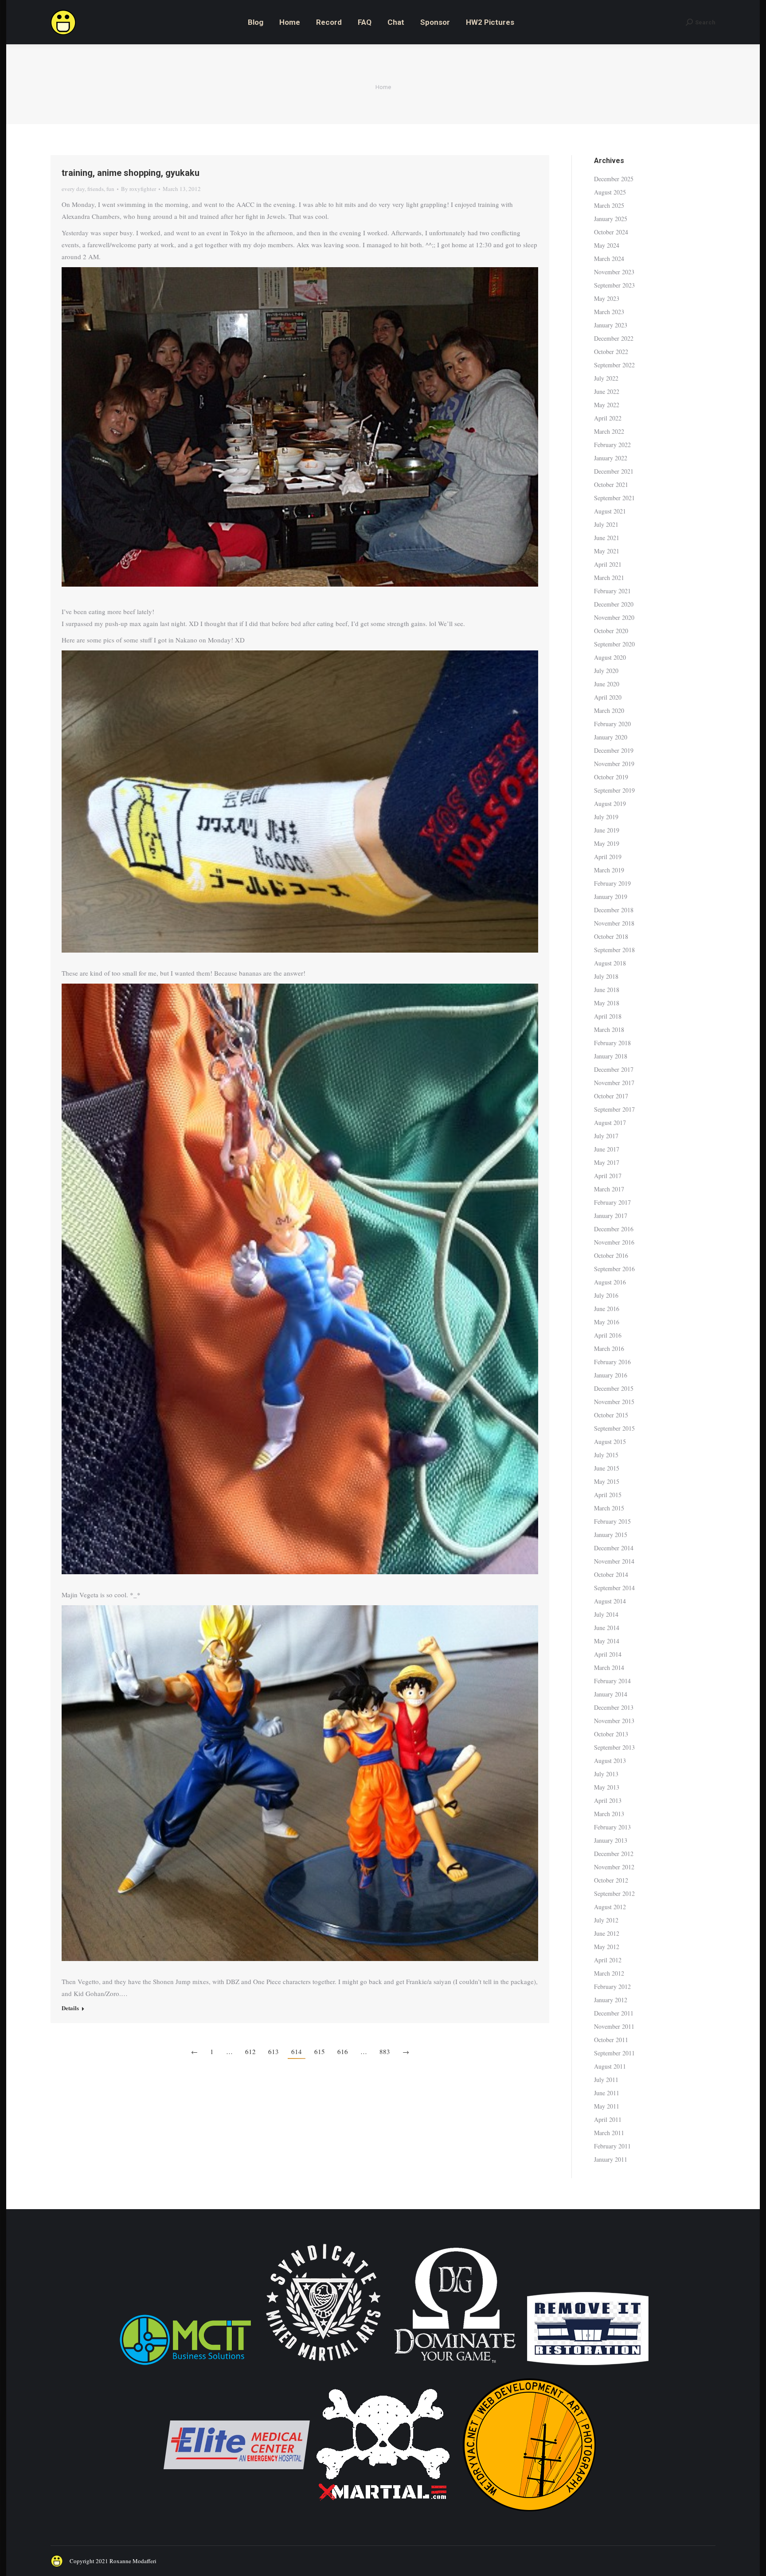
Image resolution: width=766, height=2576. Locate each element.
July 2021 (606, 524)
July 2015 (606, 1455)
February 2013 (612, 1827)
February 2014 (612, 1681)
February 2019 (612, 883)
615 (320, 2051)
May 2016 (607, 1322)
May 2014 (607, 1641)
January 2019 (611, 897)
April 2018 (608, 1016)
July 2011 (606, 2080)
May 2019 (607, 843)
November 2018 (614, 923)
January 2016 (611, 1375)
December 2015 (614, 1388)
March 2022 (609, 431)
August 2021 (610, 511)
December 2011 (614, 2013)
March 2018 (609, 1029)
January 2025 (611, 219)
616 (343, 2051)
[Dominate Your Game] (455, 2366)
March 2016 (609, 1348)
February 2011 (612, 2146)
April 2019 (608, 857)
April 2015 (608, 1495)
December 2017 (614, 1069)
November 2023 (614, 272)
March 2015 (609, 1508)
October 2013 (611, 1734)
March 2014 (609, 1667)
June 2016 (607, 1309)
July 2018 (606, 976)
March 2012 (609, 1973)
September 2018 (614, 950)
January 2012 (611, 2000)
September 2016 (614, 1269)
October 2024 (611, 232)
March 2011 (609, 2133)
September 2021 (614, 498)
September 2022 (614, 365)
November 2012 (614, 1867)
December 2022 (614, 338)
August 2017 (610, 1123)
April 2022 (608, 418)
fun (110, 189)
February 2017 (612, 1202)
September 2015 (614, 1428)
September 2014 (614, 1588)
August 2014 (610, 1601)
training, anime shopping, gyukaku (131, 173)
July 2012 (606, 1920)
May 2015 (607, 1481)
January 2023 (611, 325)
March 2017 (609, 1189)
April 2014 (608, 1654)
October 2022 (611, 352)
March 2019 (609, 870)
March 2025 (609, 205)
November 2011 (614, 2026)
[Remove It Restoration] (588, 2366)
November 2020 (614, 617)
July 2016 (606, 1295)
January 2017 (611, 1216)
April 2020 (608, 697)
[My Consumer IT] (185, 2366)
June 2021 (607, 538)
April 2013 (608, 1800)
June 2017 (607, 1149)
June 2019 (607, 830)
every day (73, 189)
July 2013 (606, 1774)
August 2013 (610, 1761)
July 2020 (606, 671)
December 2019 (614, 750)
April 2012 (608, 1960)
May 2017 (607, 1162)
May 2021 (607, 551)
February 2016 (612, 1362)
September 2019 (614, 790)
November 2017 (614, 1083)
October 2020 (611, 631)
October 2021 (611, 484)
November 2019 (614, 764)
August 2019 (610, 804)
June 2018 (607, 990)
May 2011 (607, 2106)
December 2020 (614, 604)
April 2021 (608, 564)
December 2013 (614, 1707)
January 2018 (611, 1056)
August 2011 (610, 2066)
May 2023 (607, 298)
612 (250, 2051)
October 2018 (611, 936)
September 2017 (614, 1109)
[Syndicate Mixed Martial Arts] (323, 2366)
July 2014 (606, 1614)
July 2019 (606, 817)
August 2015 (610, 1442)
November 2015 (614, 1402)
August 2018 (610, 963)
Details (70, 2008)
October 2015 (611, 1415)
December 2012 (614, 1854)
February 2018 (612, 1043)
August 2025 (610, 192)
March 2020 (609, 710)
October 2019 (611, 777)
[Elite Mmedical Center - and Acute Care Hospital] (237, 2516)
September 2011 (614, 2053)
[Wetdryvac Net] (529, 2516)
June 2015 (607, 1468)
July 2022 (606, 378)
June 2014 (607, 1628)
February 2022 (612, 445)
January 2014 (611, 1694)
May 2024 (607, 245)
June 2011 (607, 2093)
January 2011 (611, 2159)
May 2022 (607, 405)
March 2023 (609, 312)
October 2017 (611, 1096)
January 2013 (611, 1840)
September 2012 (614, 1893)
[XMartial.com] (383, 2516)
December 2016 (614, 1229)
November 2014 (614, 1561)
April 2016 (608, 1335)
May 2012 (607, 1947)
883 (385, 2051)
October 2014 (611, 1574)
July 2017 (606, 1136)
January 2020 (611, 737)
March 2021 (609, 578)
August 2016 (610, 1282)
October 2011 (611, 2040)
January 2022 (611, 458)
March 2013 (609, 1814)
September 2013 (614, 1747)
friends (96, 189)
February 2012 (612, 1986)
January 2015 (611, 1535)
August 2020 (610, 657)
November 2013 (614, 1721)
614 (297, 2051)
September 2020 (614, 644)
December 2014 (614, 1548)
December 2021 (614, 471)
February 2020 (612, 724)
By (139, 189)
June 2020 (607, 684)
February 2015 (612, 1521)
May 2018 (607, 1003)
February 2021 (612, 591)
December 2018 (614, 910)
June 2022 (607, 391)
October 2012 (611, 1880)
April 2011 (608, 2119)
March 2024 (609, 259)
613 (274, 2051)
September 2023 (614, 285)
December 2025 (614, 179)
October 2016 (611, 1255)
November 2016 (614, 1242)
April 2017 (608, 1176)
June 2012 (607, 1933)
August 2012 (610, 1907)
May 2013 (607, 1787)
